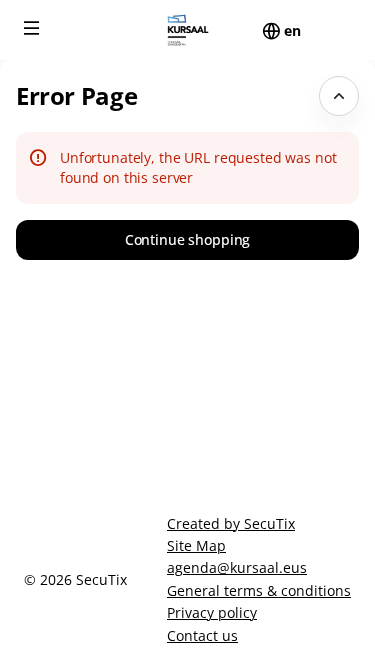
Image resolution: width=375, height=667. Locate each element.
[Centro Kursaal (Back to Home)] (187, 30)
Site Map (196, 545)
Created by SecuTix (231, 523)
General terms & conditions (259, 590)
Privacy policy (212, 612)
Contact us (202, 635)
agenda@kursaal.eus (237, 567)
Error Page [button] (76, 95)
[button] (32, 28)
